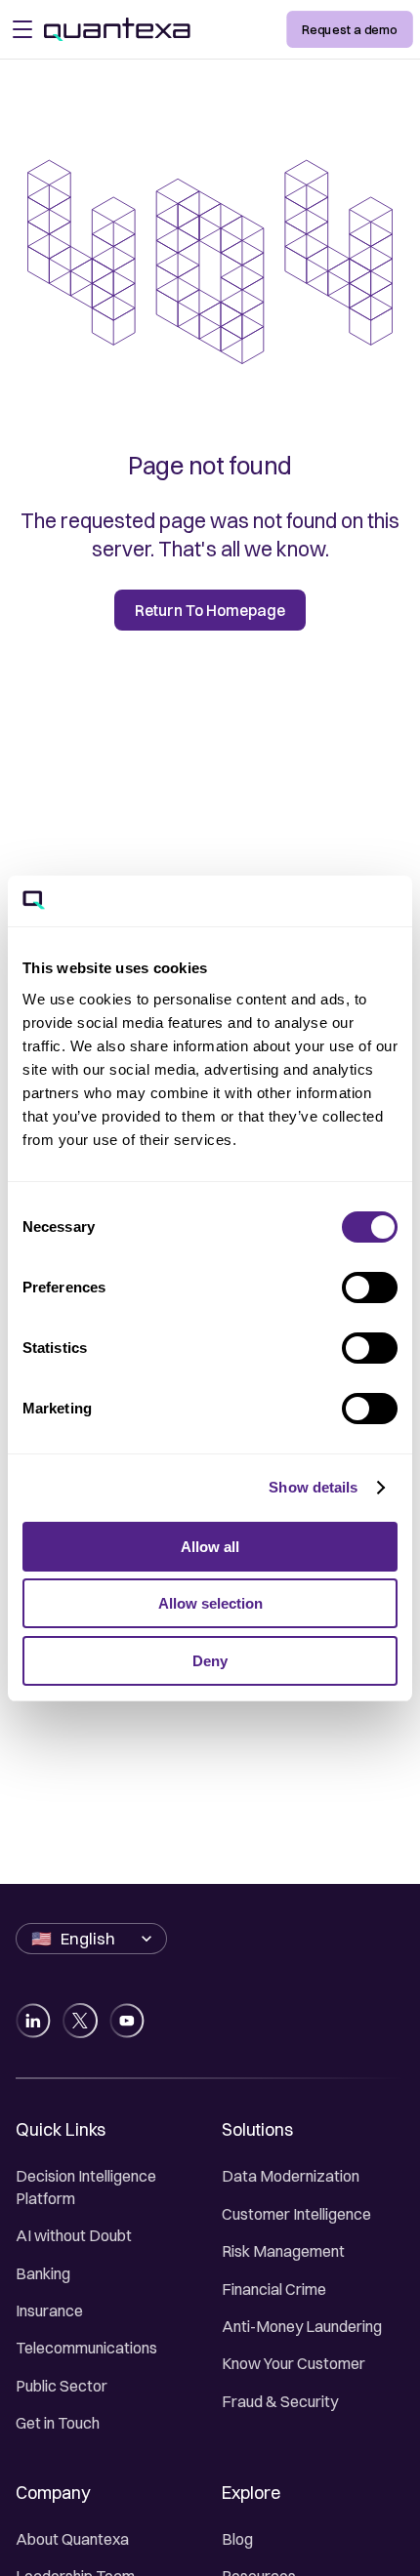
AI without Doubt (74, 2235)
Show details (313, 1487)
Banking (43, 2273)
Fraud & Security (280, 2401)
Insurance (49, 2310)
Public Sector (62, 2386)
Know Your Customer (294, 2363)
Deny (210, 1661)
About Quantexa (72, 2539)
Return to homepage (210, 611)
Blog (237, 2539)
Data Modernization (291, 2176)
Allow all (210, 1547)
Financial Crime (274, 2289)
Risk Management (283, 2251)
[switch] (370, 1288)
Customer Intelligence (296, 2214)
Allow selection (210, 1603)
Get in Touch (58, 2423)
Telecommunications (86, 2348)
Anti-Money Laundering (302, 2326)
